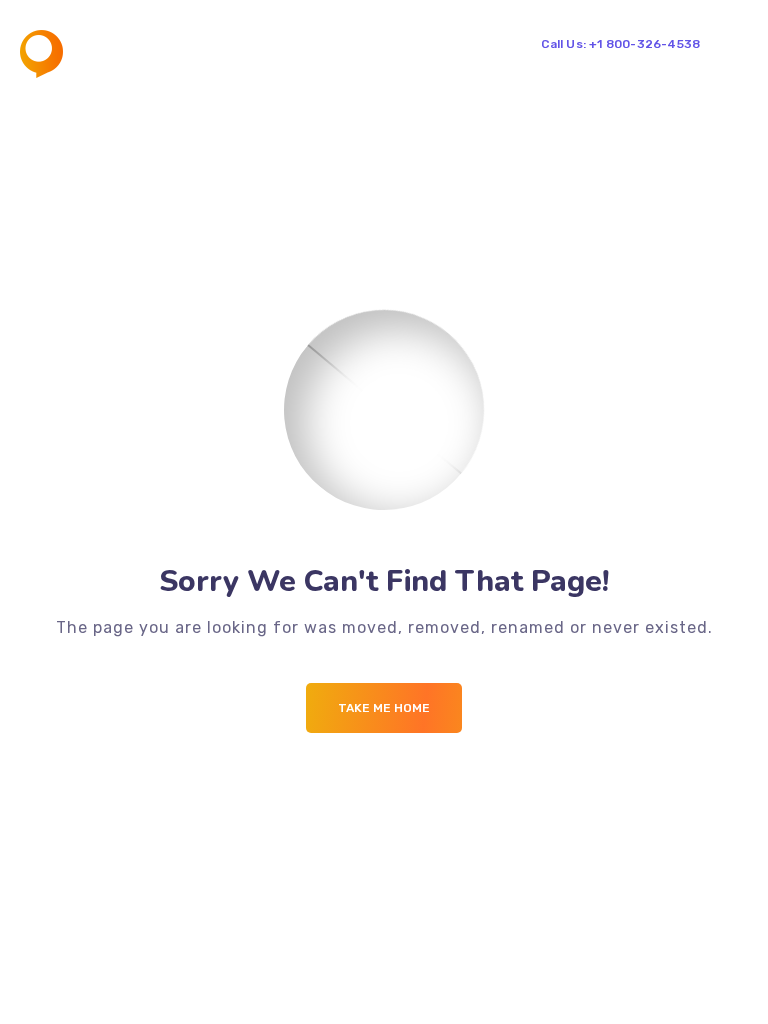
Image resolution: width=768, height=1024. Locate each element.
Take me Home (384, 708)
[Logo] (94, 54)
